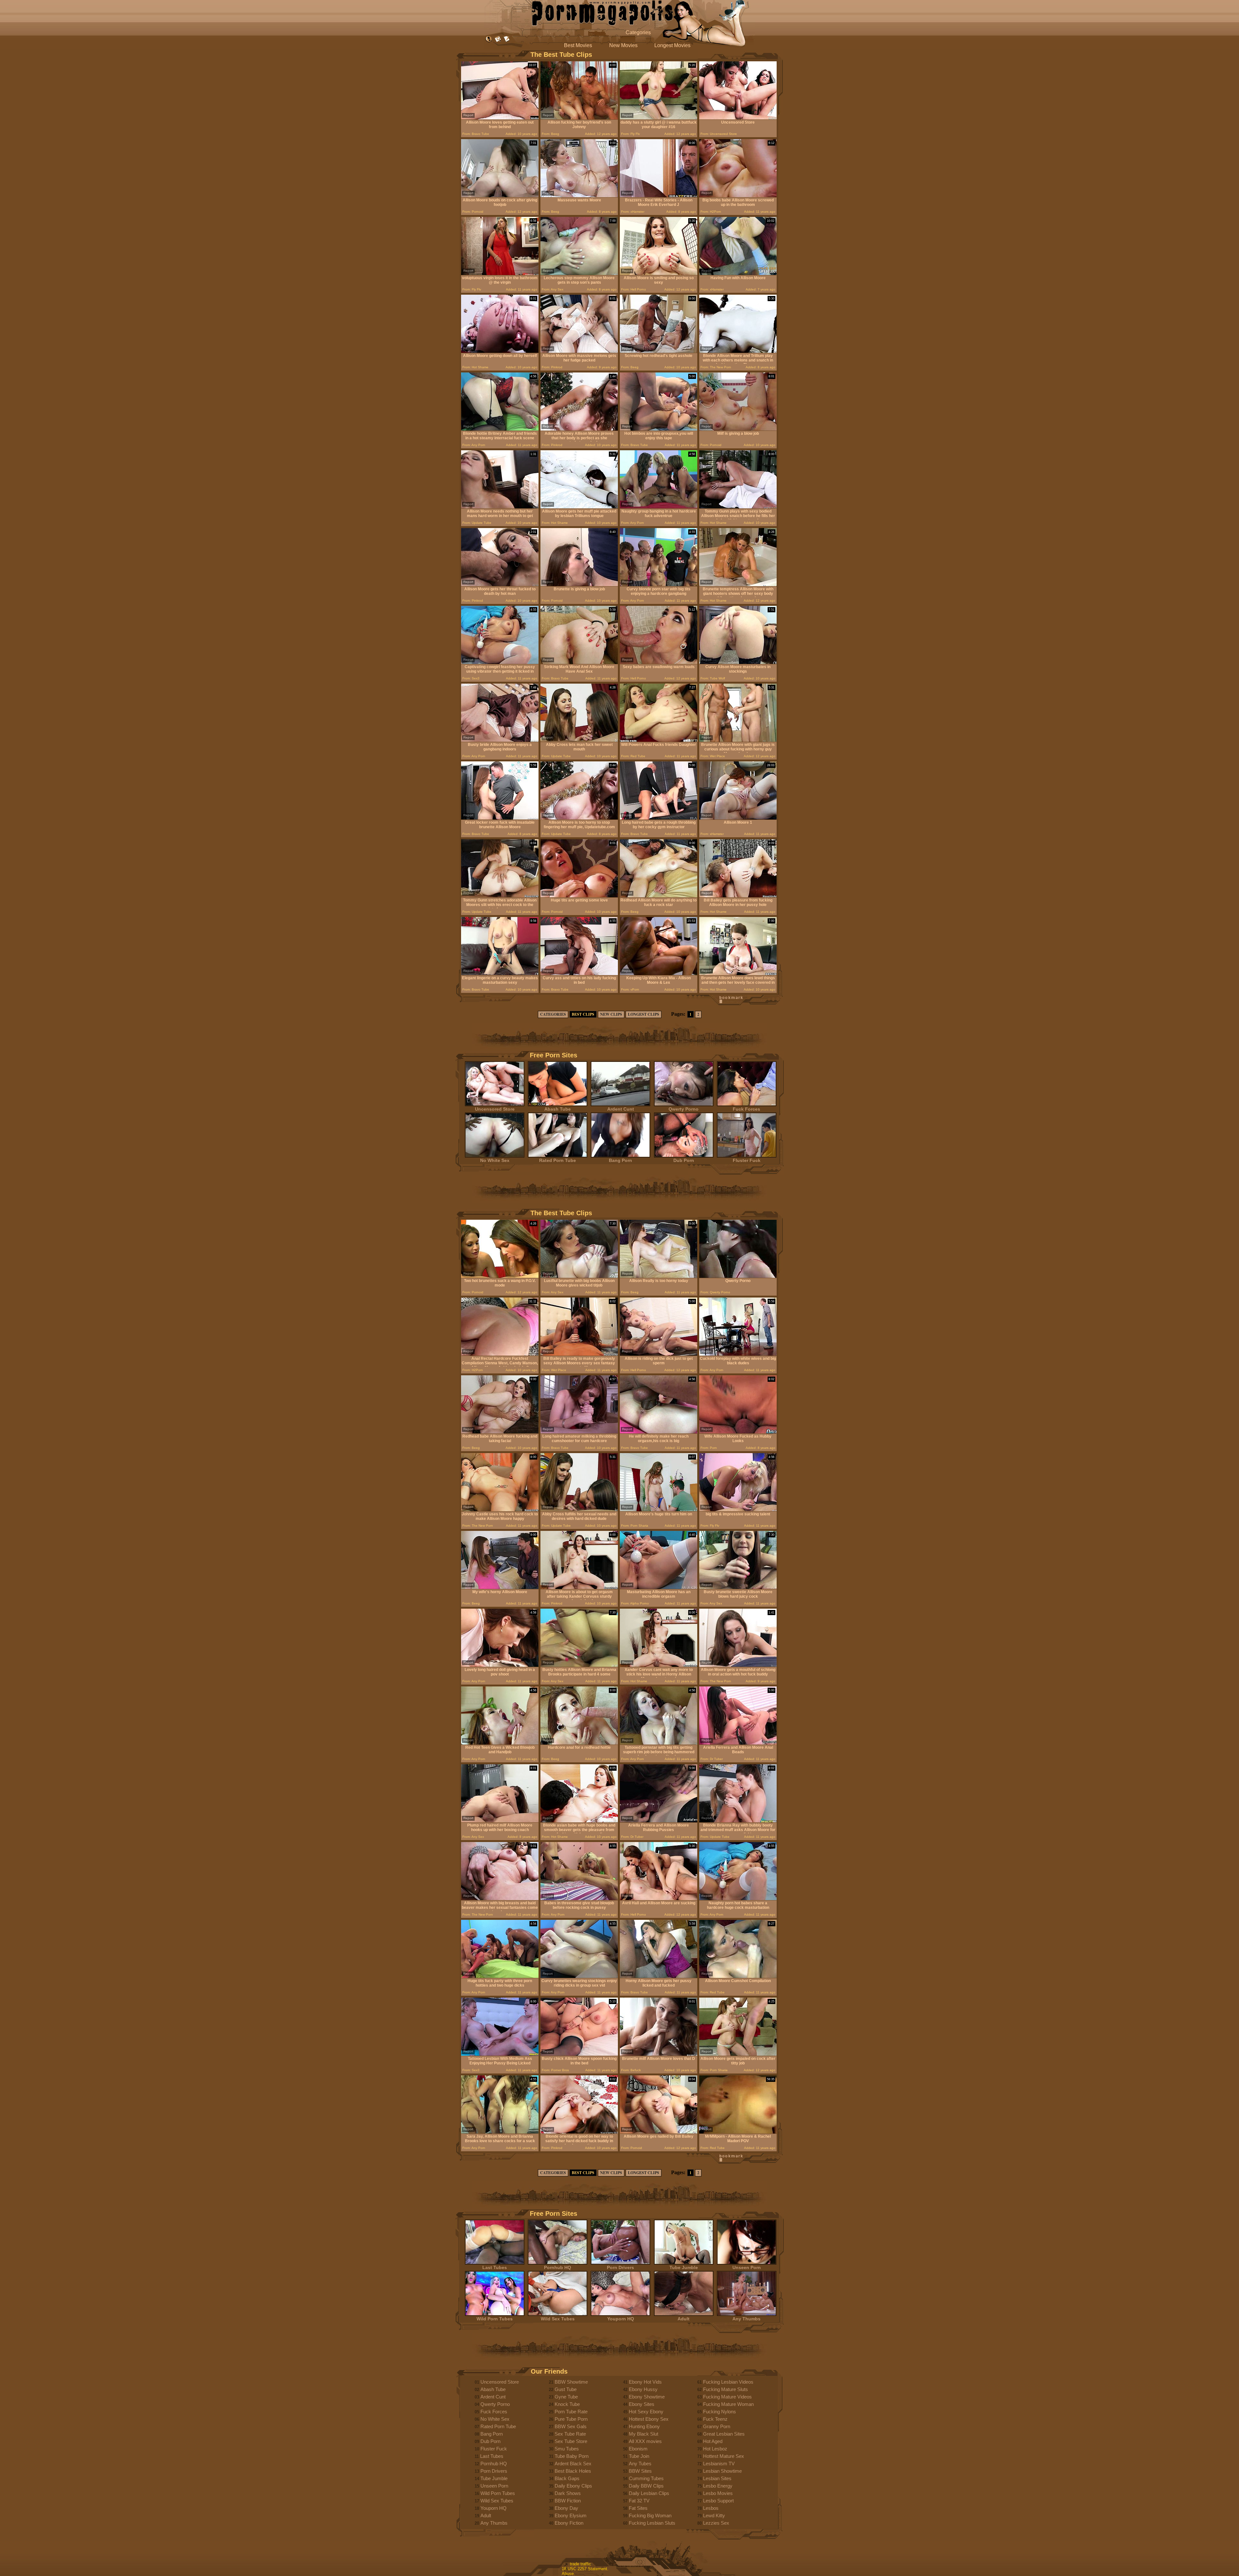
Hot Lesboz (715, 2449)
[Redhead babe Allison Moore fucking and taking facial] (500, 1432)
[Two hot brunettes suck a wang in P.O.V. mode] (500, 1276)
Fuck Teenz (715, 2419)
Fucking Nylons (720, 2412)
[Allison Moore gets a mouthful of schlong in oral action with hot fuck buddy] (738, 1665)
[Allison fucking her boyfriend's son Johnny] (579, 118)
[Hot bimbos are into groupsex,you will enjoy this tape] (659, 429)
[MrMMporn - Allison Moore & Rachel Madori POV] (738, 2132)
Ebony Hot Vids (645, 2382)
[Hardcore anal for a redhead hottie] (579, 1743)
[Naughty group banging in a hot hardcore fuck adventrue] (659, 507)
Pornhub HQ (558, 2267)
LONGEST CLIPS (644, 1014)
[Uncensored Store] (738, 118)
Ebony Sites (642, 2404)
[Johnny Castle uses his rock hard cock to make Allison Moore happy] (500, 1510)
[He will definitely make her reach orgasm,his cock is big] (659, 1432)
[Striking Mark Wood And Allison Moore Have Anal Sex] (579, 662)
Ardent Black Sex (573, 2464)
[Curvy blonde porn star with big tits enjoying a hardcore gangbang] (659, 585)
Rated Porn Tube (558, 1160)
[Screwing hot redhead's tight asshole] (659, 351)
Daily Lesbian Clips (649, 2493)
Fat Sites (638, 2508)
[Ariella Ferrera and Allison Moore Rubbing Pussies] (659, 1821)
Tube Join (639, 2456)
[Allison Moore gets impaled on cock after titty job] (738, 2054)
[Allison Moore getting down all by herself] (500, 351)
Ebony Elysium (571, 2515)
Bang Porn (620, 1160)
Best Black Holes (573, 2471)
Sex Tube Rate (570, 2434)
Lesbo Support (718, 2501)
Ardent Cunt (621, 1109)
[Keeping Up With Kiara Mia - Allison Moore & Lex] (659, 974)
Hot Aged (713, 2441)
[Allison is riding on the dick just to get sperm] (659, 1354)
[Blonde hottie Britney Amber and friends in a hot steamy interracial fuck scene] (500, 429)
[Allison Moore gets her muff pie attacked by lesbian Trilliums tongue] (579, 507)
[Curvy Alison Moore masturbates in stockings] (738, 662)
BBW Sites (640, 2471)
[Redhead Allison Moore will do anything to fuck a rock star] (659, 896)
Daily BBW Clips (646, 2486)
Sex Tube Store (571, 2441)
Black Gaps (567, 2478)
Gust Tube (566, 2389)
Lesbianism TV (719, 2464)
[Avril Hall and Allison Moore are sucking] (659, 1899)
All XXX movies (645, 2441)
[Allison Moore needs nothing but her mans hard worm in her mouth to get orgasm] (500, 507)
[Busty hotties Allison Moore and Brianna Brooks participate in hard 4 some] (579, 1665)
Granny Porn (717, 2426)
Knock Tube (567, 2404)
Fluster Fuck (747, 1160)
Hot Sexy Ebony (646, 2412)
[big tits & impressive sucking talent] (738, 1510)
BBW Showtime (571, 2382)
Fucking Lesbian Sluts (652, 2523)
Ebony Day (566, 2508)
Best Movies (578, 45)
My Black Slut (644, 2434)
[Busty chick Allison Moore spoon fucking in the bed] (579, 2054)
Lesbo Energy (718, 2486)
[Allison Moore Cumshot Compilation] (738, 1976)
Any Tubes (640, 2464)
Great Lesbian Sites (724, 2434)
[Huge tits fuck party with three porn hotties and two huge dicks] (500, 1976)
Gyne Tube (566, 2397)
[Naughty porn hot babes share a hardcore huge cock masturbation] (738, 1899)
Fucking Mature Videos (727, 2397)
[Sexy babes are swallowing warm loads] (659, 662)
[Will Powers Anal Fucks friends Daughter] (659, 740)
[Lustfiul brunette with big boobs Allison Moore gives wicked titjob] (579, 1276)
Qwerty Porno (684, 1109)
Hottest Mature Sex (724, 2456)
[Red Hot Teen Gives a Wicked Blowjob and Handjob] (500, 1743)
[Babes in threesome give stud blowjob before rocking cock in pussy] (579, 1899)
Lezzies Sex (716, 2523)
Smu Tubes (567, 2449)
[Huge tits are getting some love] (579, 896)
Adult (684, 2319)
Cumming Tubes (646, 2478)
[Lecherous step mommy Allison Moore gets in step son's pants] (579, 274)
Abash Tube (558, 1109)
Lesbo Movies (718, 2493)
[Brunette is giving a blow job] (579, 585)
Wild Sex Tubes (558, 2319)
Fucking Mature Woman (728, 2404)
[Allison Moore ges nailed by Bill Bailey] (659, 2132)
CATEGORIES (553, 1014)
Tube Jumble (684, 2267)
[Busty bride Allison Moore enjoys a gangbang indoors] (500, 740)
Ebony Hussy (643, 2389)
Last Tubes (495, 2267)
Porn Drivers (620, 2267)
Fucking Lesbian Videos (728, 2382)
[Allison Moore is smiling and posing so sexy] (659, 274)
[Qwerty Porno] (738, 1276)
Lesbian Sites (717, 2478)
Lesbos (711, 2508)
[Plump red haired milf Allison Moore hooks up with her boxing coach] (500, 1821)
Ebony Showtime (647, 2397)
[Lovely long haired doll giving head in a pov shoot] (500, 1665)
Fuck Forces (746, 1109)
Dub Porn (684, 1160)
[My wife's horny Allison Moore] (500, 1588)
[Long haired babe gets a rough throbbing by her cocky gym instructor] (659, 818)
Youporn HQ (621, 2319)
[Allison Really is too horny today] (659, 1276)
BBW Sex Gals (571, 2426)
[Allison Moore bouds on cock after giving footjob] (500, 196)
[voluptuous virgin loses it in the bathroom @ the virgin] (500, 274)
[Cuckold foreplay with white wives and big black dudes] (738, 1354)
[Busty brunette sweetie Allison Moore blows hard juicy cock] (738, 1588)
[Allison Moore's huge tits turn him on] (659, 1510)
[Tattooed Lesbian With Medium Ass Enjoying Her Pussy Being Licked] (500, 2054)
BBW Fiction (568, 2501)
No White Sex (495, 1160)
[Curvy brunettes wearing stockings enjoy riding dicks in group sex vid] (579, 1976)
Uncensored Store (495, 1109)
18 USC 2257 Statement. (585, 2569)
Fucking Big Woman (650, 2515)
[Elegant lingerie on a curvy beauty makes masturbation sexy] (500, 974)
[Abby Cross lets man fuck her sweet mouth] (579, 740)
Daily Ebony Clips (573, 2486)
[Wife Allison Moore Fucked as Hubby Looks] (738, 1432)
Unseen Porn (747, 2267)
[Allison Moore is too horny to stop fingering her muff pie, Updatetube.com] (579, 818)
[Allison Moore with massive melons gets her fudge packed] (579, 351)
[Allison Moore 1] (738, 818)
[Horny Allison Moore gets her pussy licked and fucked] (659, 1976)
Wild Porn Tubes (495, 2319)
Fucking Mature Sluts (725, 2389)
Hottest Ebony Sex (649, 2419)
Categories (638, 32)
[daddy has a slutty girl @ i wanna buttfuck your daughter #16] (659, 118)
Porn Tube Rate (571, 2412)
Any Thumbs (746, 2319)
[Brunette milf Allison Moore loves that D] (659, 2054)
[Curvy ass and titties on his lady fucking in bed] (579, 974)
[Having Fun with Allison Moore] (738, 274)
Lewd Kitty (714, 2515)
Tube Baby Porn (572, 2456)
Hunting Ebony (644, 2426)
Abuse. (568, 2574)
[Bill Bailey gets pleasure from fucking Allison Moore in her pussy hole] (738, 896)
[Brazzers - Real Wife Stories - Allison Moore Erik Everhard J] (659, 196)
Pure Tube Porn (571, 2419)
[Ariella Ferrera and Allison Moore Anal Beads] (738, 1743)
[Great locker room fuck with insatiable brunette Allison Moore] (500, 818)
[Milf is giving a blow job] (738, 429)
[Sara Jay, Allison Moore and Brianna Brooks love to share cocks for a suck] (500, 2132)
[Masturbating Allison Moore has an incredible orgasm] (659, 1588)
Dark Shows (568, 2493)
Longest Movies (672, 45)
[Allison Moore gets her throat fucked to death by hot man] (500, 585)
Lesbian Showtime (722, 2471)
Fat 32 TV (639, 2501)
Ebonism (638, 2449)
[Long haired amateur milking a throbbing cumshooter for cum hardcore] (579, 1432)
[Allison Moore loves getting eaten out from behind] (500, 118)
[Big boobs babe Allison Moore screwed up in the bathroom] (738, 196)
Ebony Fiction (569, 2523)
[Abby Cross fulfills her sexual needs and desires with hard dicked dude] (579, 1510)
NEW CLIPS (611, 1014)
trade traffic (580, 2564)
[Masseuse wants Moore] (579, 196)
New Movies (623, 45)
